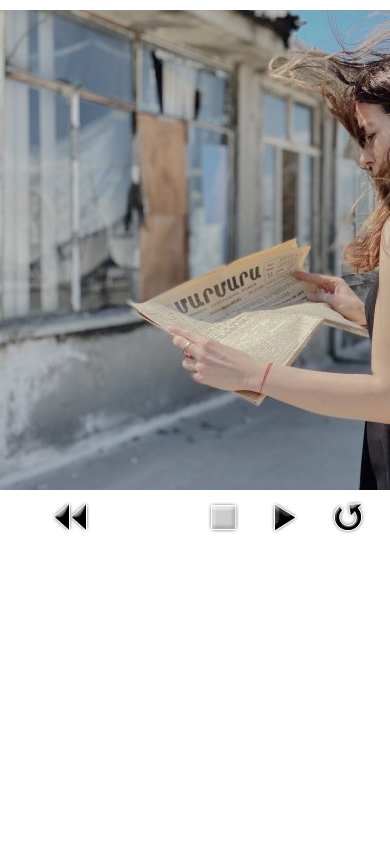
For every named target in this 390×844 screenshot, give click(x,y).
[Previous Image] (72, 515)
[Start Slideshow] (284, 515)
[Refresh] (348, 515)
